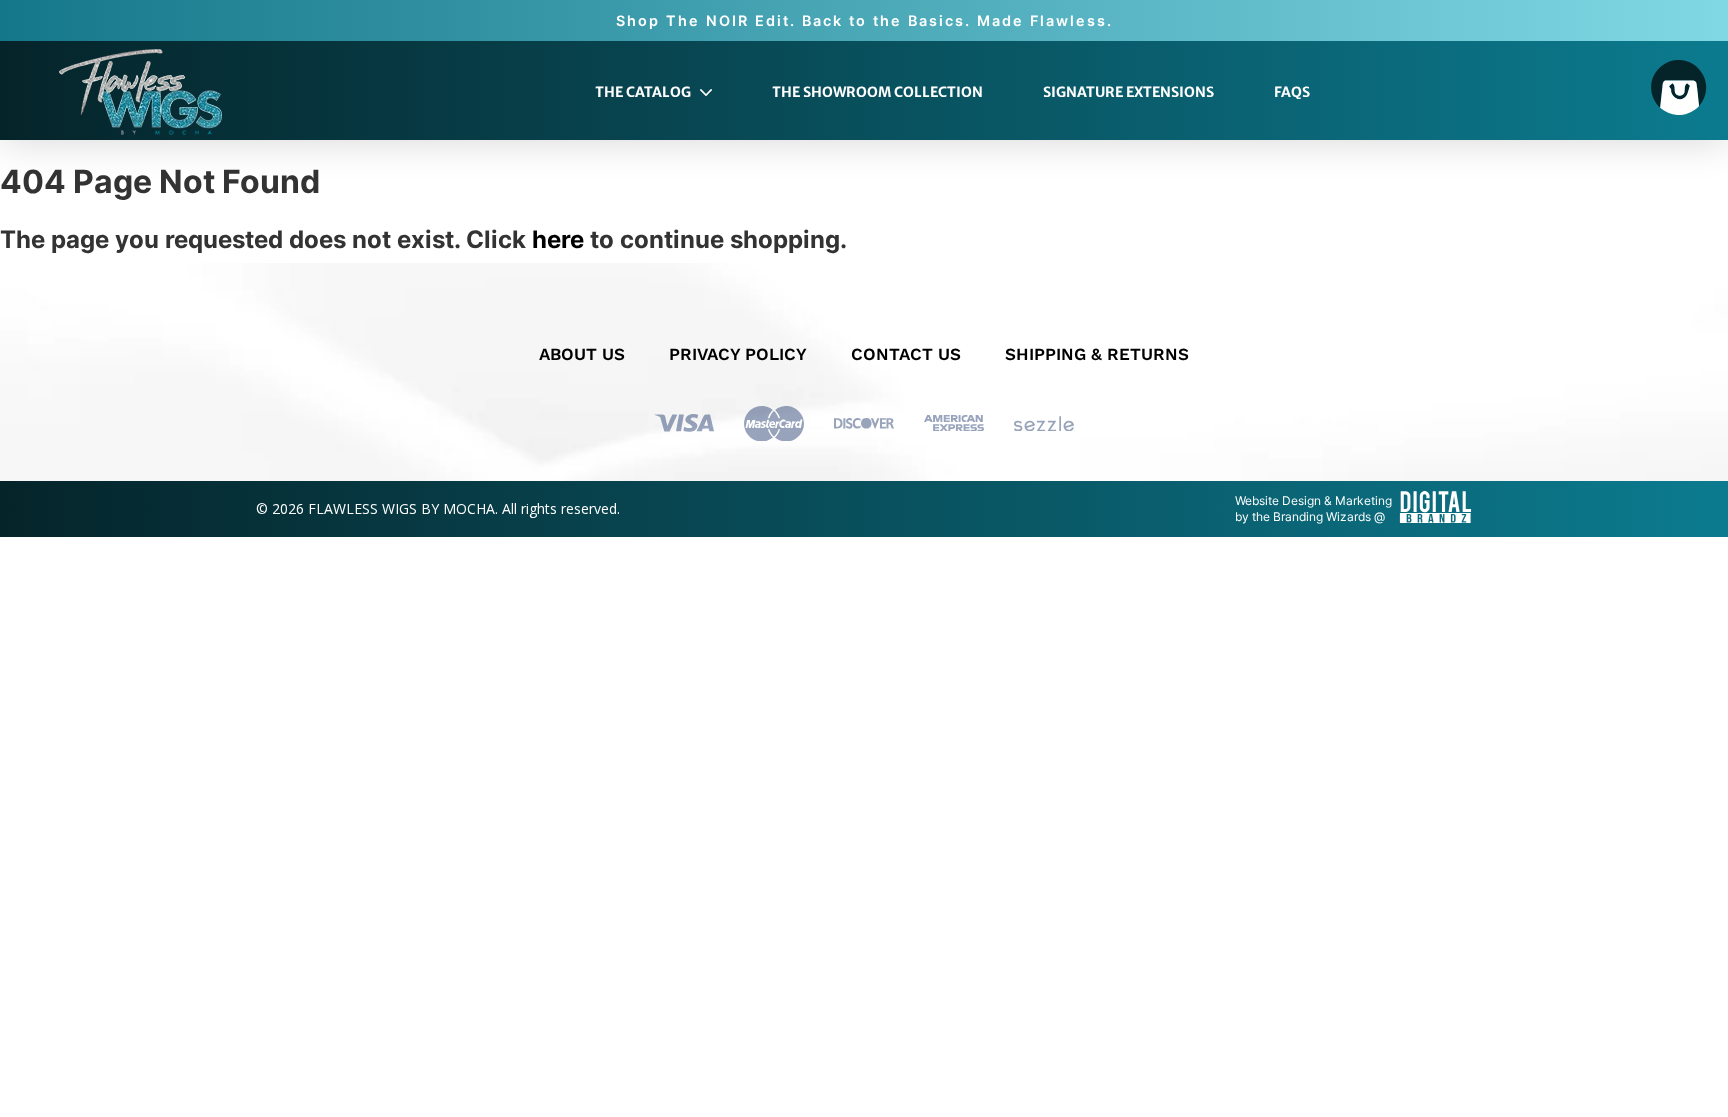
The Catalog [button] (644, 92)
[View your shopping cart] (1678, 90)
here (558, 239)
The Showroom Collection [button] (877, 92)
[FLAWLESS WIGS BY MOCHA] (140, 92)
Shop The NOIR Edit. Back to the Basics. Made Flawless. (864, 20)
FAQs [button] (1292, 92)
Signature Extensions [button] (1128, 92)
